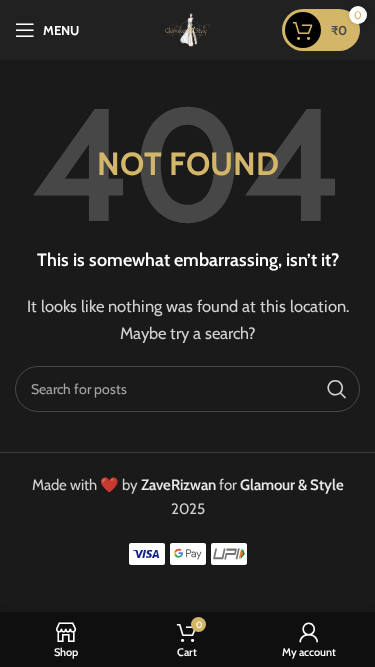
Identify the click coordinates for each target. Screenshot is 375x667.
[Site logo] (188, 29)
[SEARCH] (337, 389)
